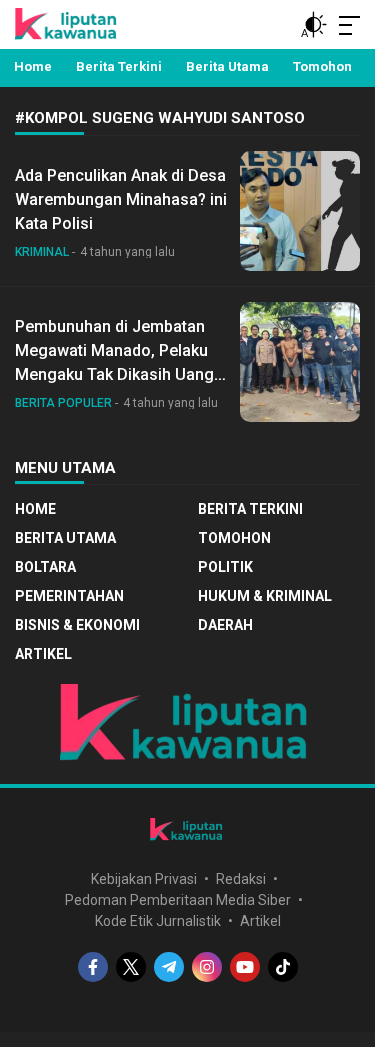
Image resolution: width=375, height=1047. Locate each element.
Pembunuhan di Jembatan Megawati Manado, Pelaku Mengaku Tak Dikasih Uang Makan (114, 362)
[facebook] (93, 967)
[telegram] (169, 967)
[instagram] (207, 967)
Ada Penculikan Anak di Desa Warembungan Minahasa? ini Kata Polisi (121, 199)
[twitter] (131, 967)
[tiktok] (283, 967)
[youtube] (245, 967)
